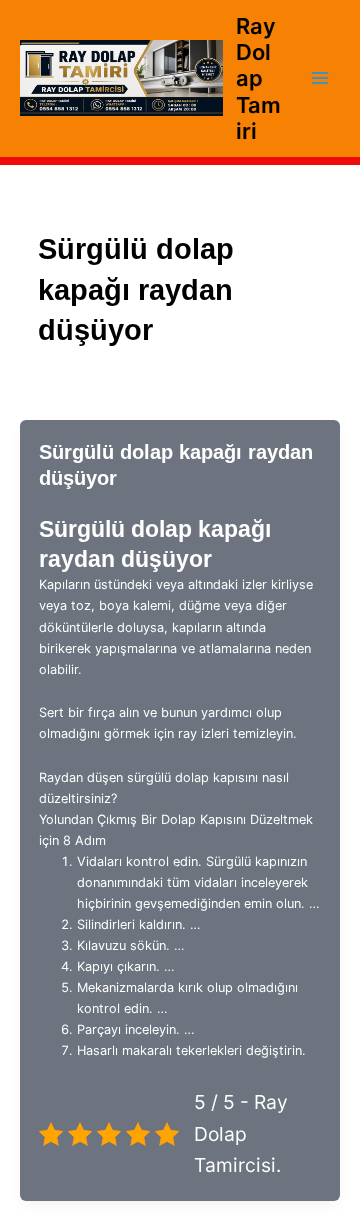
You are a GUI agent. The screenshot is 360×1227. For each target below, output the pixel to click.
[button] (180, 809)
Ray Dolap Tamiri (258, 78)
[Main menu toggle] (320, 78)
